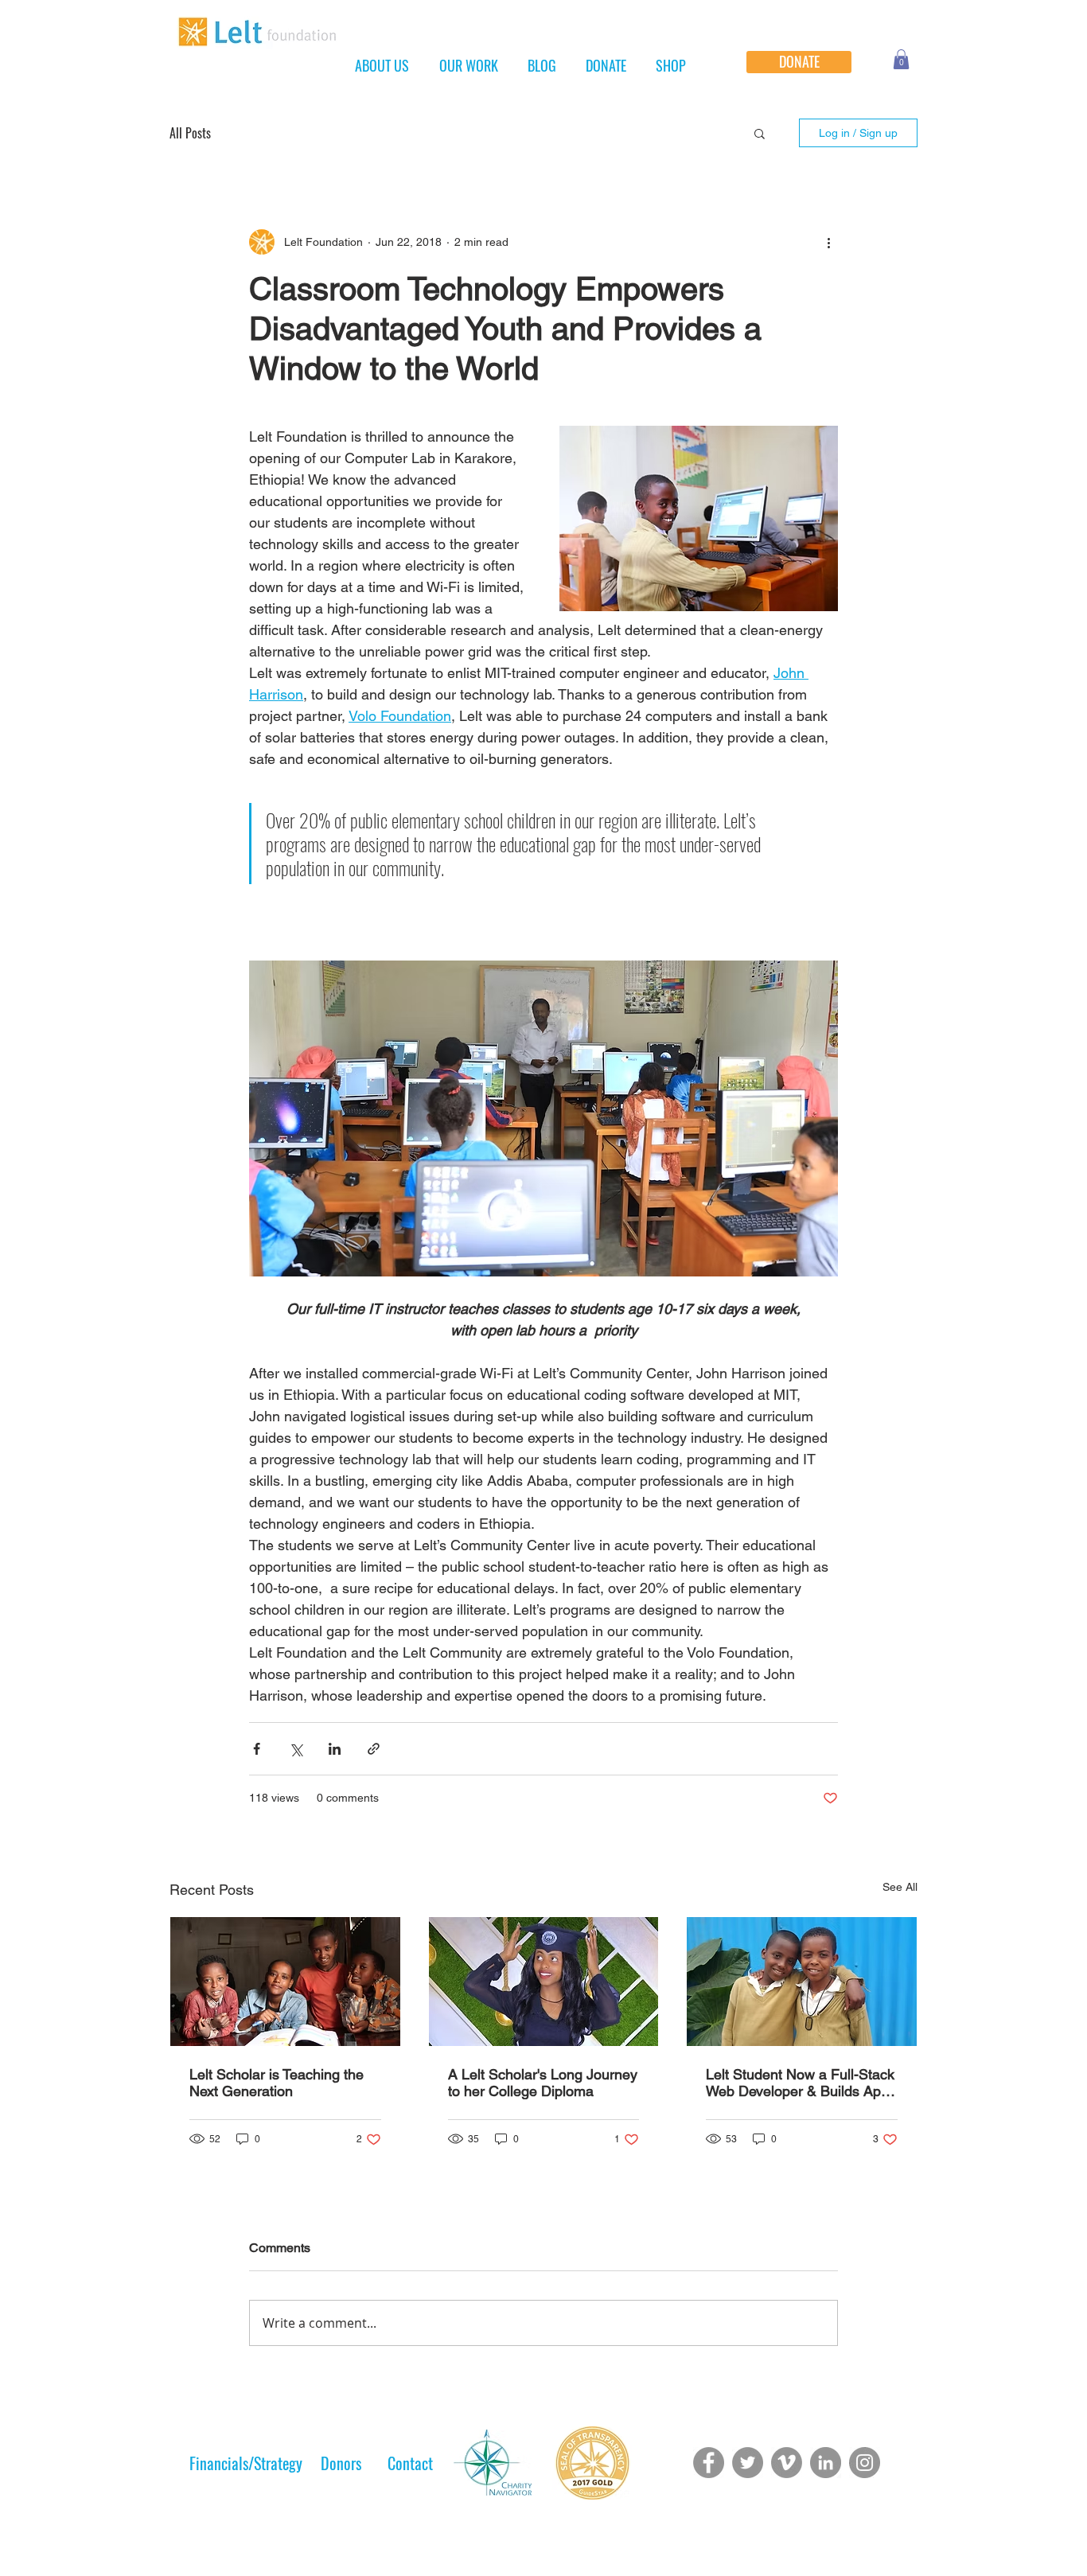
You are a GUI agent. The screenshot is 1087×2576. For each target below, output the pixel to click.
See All (900, 1887)
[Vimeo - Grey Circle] (787, 2463)
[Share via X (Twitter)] (296, 1749)
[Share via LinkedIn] (335, 1749)
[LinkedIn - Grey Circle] (826, 2463)
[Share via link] (374, 1749)
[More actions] (828, 242)
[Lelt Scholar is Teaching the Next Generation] (285, 1982)
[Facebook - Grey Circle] (709, 2463)
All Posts (190, 133)
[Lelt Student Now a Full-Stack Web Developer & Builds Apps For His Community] (802, 1982)
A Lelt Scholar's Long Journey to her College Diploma (543, 2083)
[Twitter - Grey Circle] (748, 2463)
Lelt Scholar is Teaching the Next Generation (277, 2083)
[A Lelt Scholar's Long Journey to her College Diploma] (544, 1982)
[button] (901, 59)
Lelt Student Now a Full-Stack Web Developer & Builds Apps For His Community (801, 2083)
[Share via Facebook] (257, 1749)
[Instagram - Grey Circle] (865, 2463)
